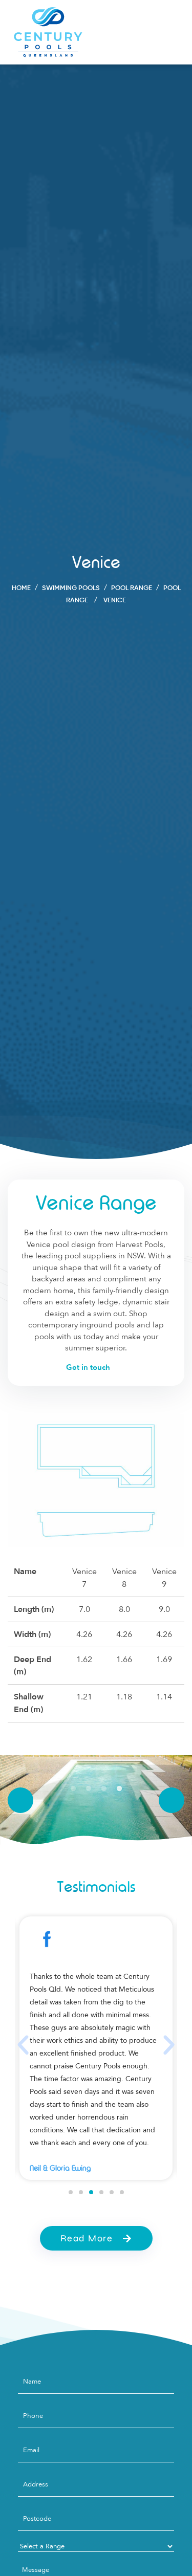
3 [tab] (104, 1789)
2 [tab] (89, 1789)
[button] (23, 2045)
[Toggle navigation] (170, 32)
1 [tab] (73, 1789)
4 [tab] (119, 1789)
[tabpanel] (96, 1800)
